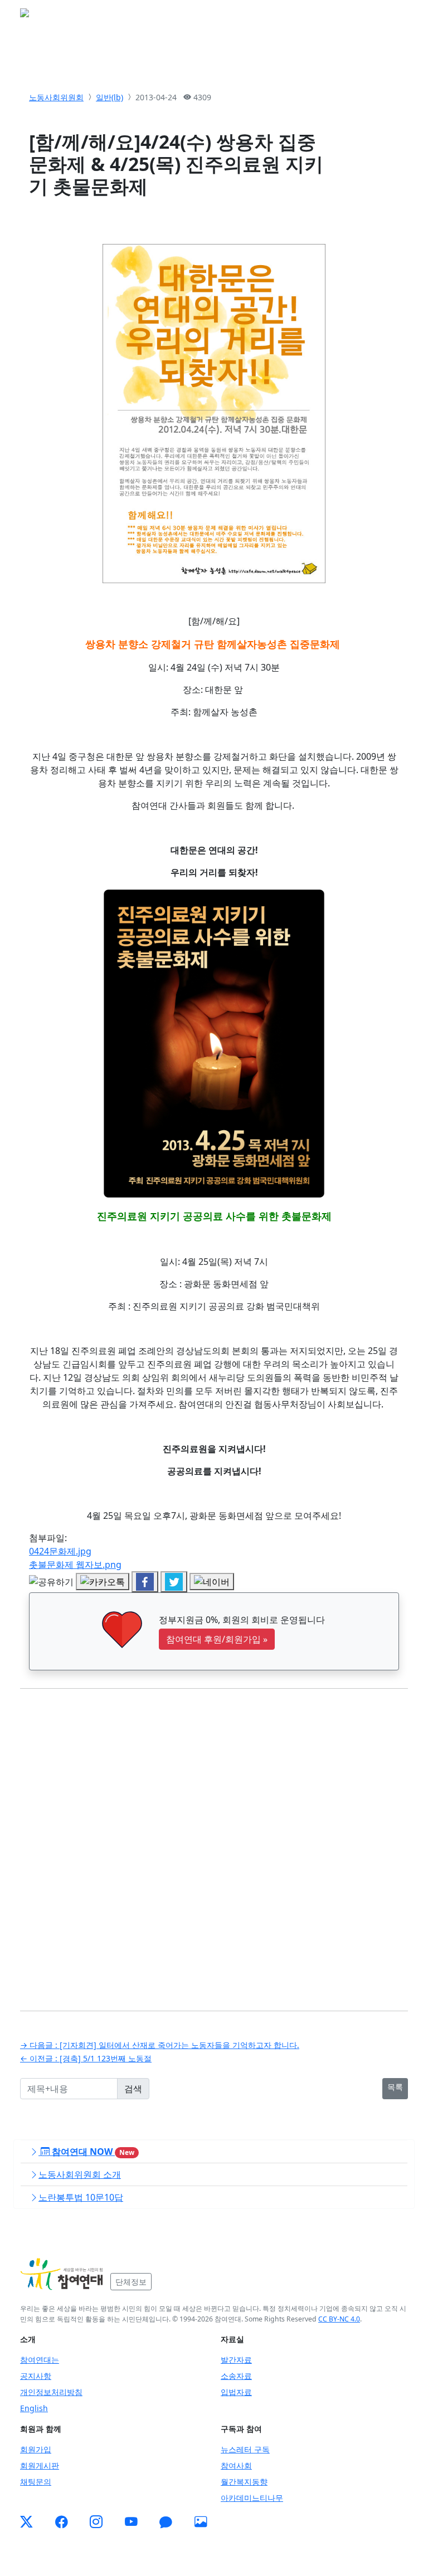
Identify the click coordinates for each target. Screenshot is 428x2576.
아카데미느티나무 (252, 2498)
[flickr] (201, 2522)
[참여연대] (62, 2274)
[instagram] (96, 2522)
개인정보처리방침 (51, 2392)
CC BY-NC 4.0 (339, 2319)
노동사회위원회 (56, 97)
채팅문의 (36, 2482)
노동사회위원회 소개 (80, 2174)
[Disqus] (214, 1841)
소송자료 (236, 2376)
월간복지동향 (244, 2482)
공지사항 (36, 2376)
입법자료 (236, 2392)
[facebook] (62, 2522)
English (34, 2408)
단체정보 (131, 2282)
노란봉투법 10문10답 (81, 2197)
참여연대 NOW (92, 2152)
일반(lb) (110, 97)
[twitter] (26, 2522)
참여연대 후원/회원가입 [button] (217, 1639)
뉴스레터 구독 (245, 2449)
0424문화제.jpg (60, 1551)
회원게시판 (40, 2465)
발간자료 (236, 2360)
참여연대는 (40, 2360)
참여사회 (236, 2465)
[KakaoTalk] (166, 2522)
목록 (395, 2087)
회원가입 (36, 2449)
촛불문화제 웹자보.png (75, 1565)
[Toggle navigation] (392, 16)
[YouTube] (131, 2522)
